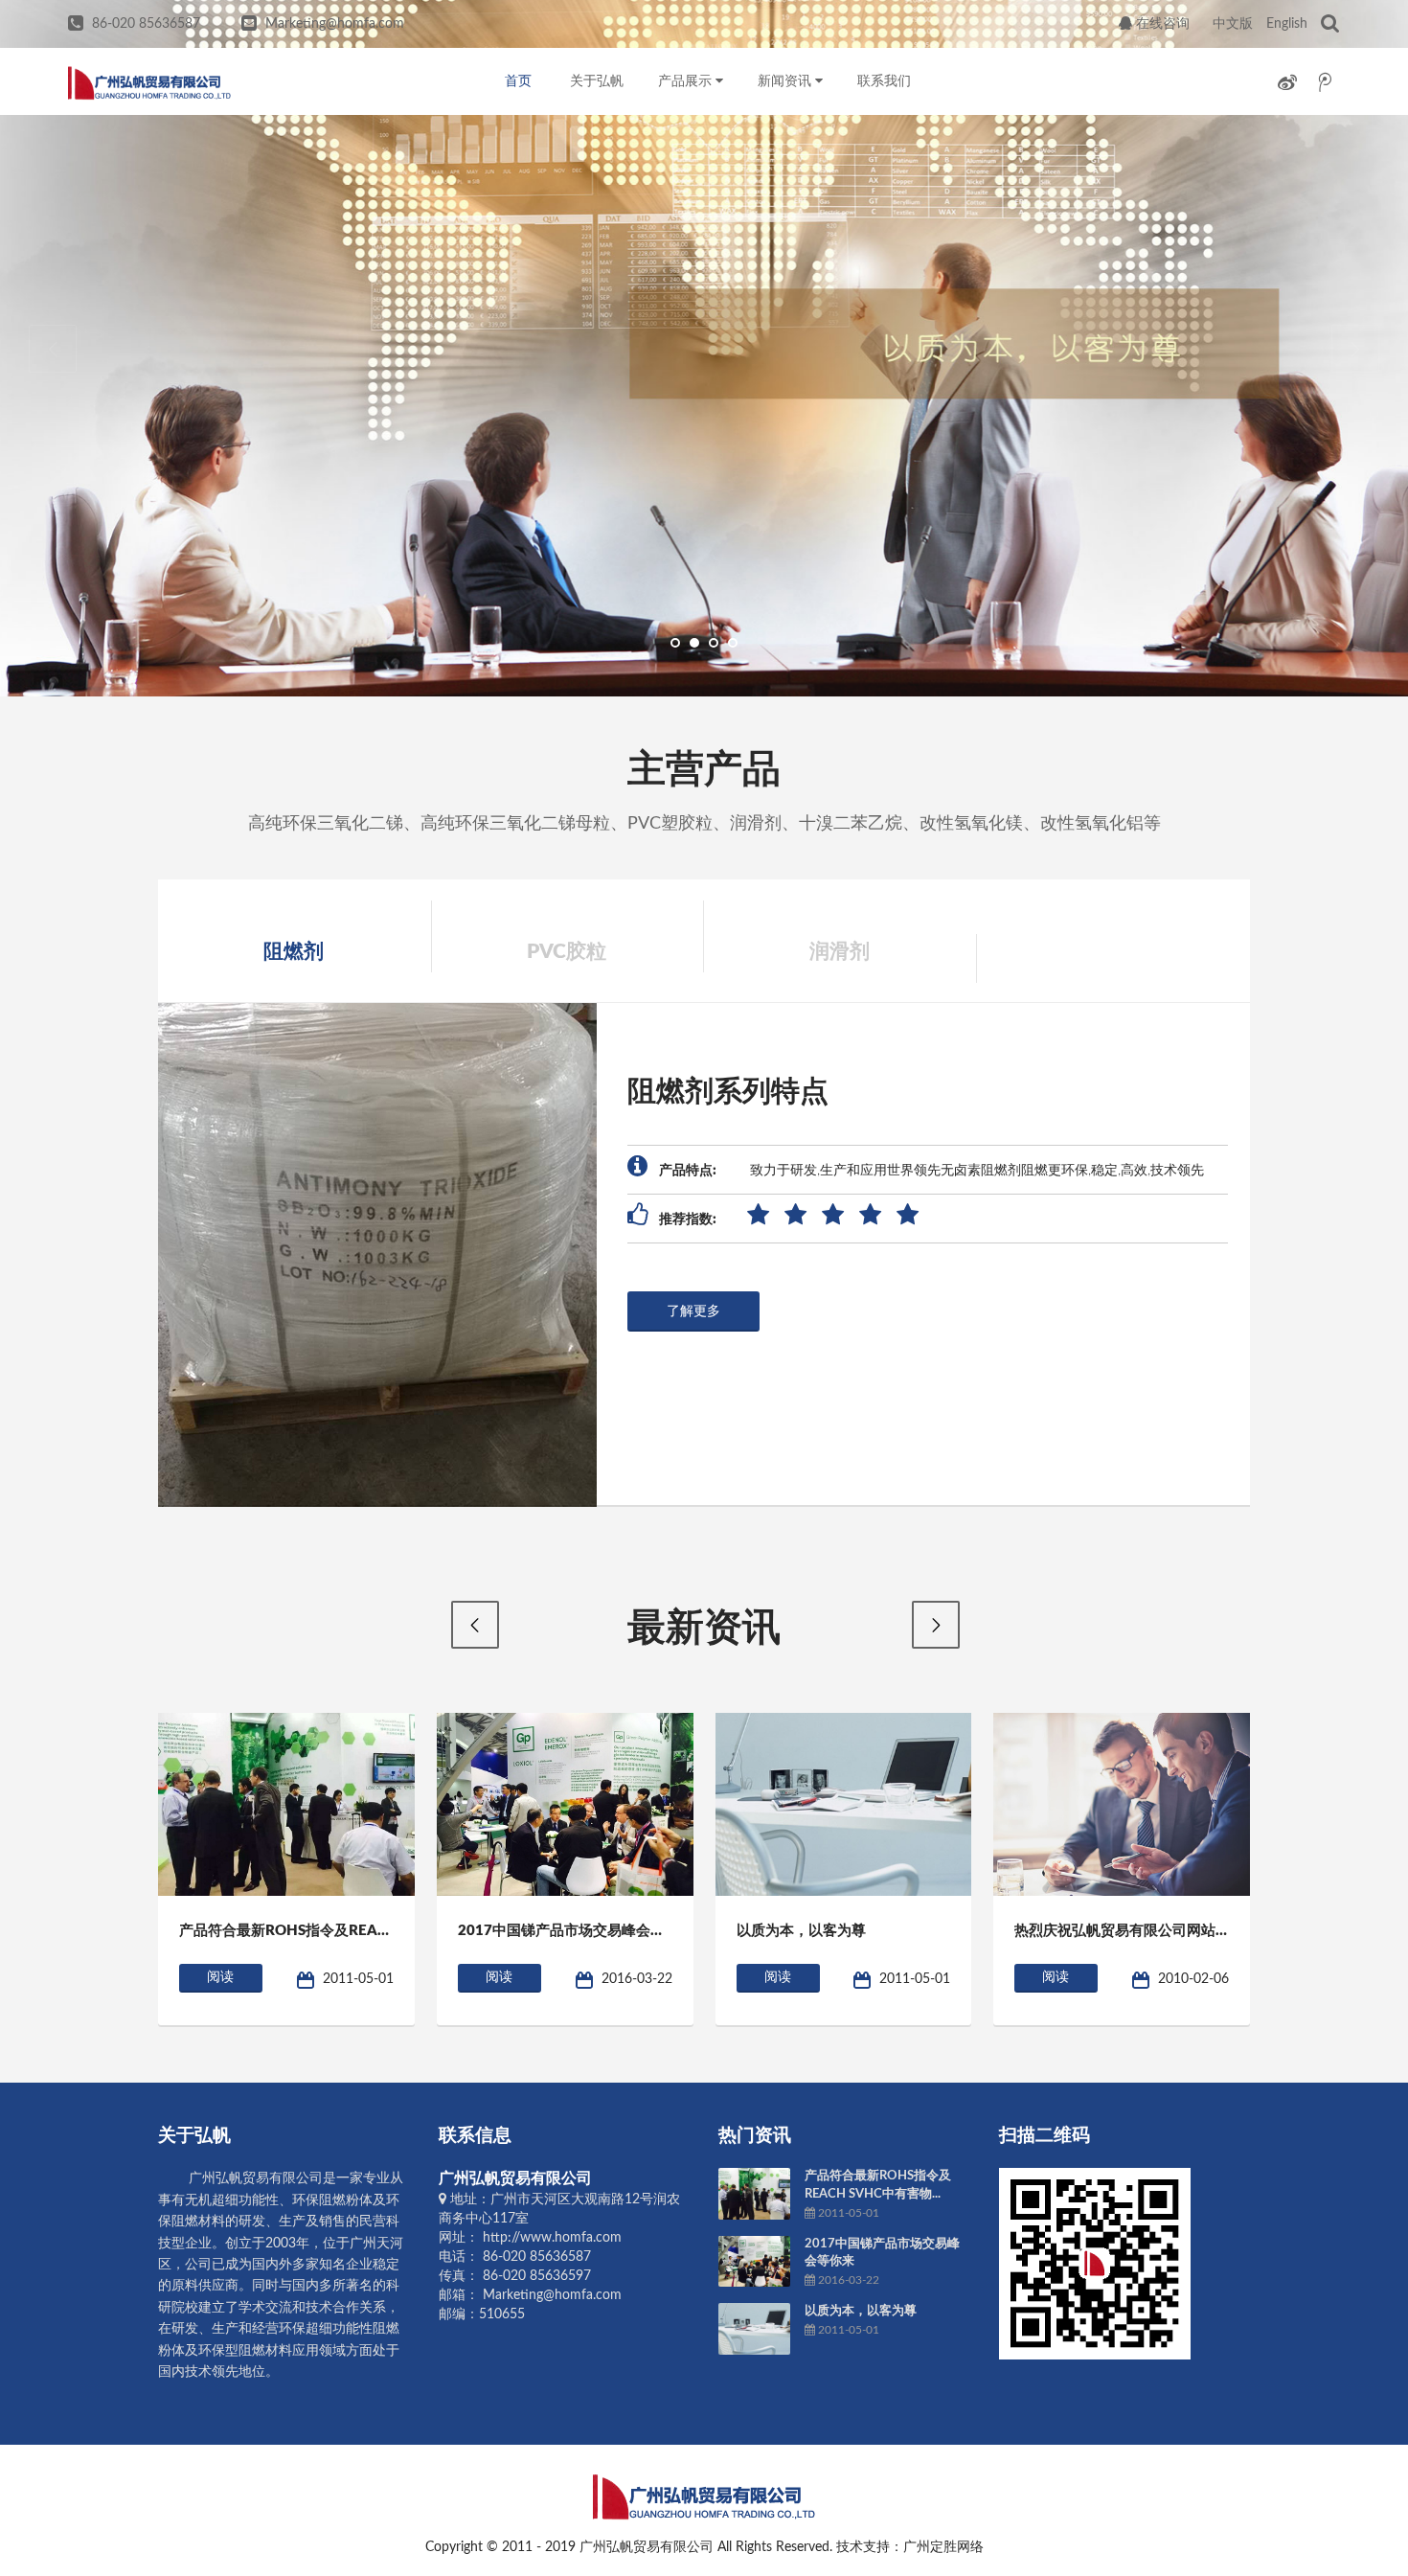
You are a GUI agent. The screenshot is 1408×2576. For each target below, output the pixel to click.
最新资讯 (704, 1629)
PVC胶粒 (567, 952)
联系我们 (884, 81)
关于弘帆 (597, 81)
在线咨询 (1161, 24)
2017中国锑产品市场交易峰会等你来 (576, 1931)
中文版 (1233, 24)
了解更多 (693, 1311)
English (1287, 24)
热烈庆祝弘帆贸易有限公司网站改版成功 (1144, 1931)
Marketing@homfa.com (335, 24)
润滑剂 (840, 952)
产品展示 (687, 81)
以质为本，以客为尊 (801, 1931)
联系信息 (475, 2136)
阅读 (220, 1977)
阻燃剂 (294, 952)
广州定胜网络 (943, 2547)
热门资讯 (755, 2136)
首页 (518, 81)
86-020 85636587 (146, 24)
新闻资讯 (786, 81)
